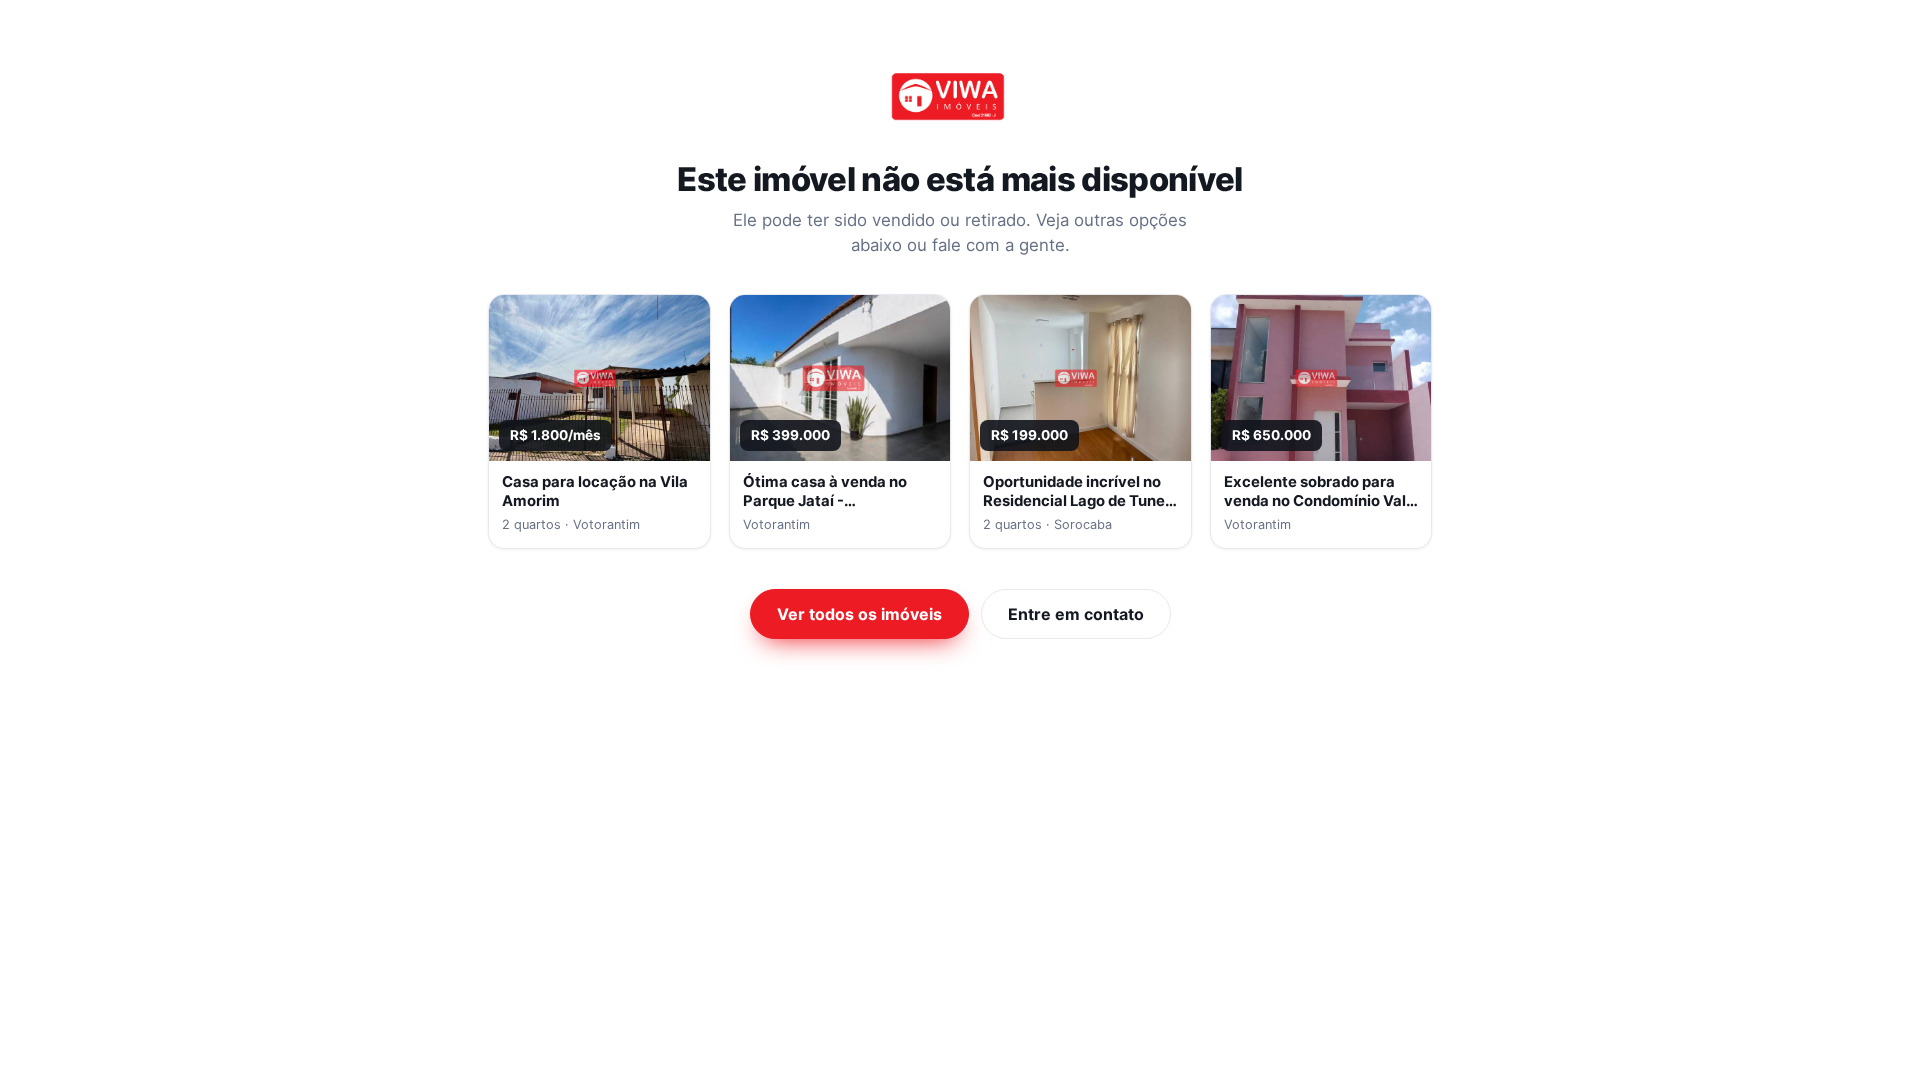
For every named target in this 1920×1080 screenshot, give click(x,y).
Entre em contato (1076, 614)
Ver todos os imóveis (859, 614)
